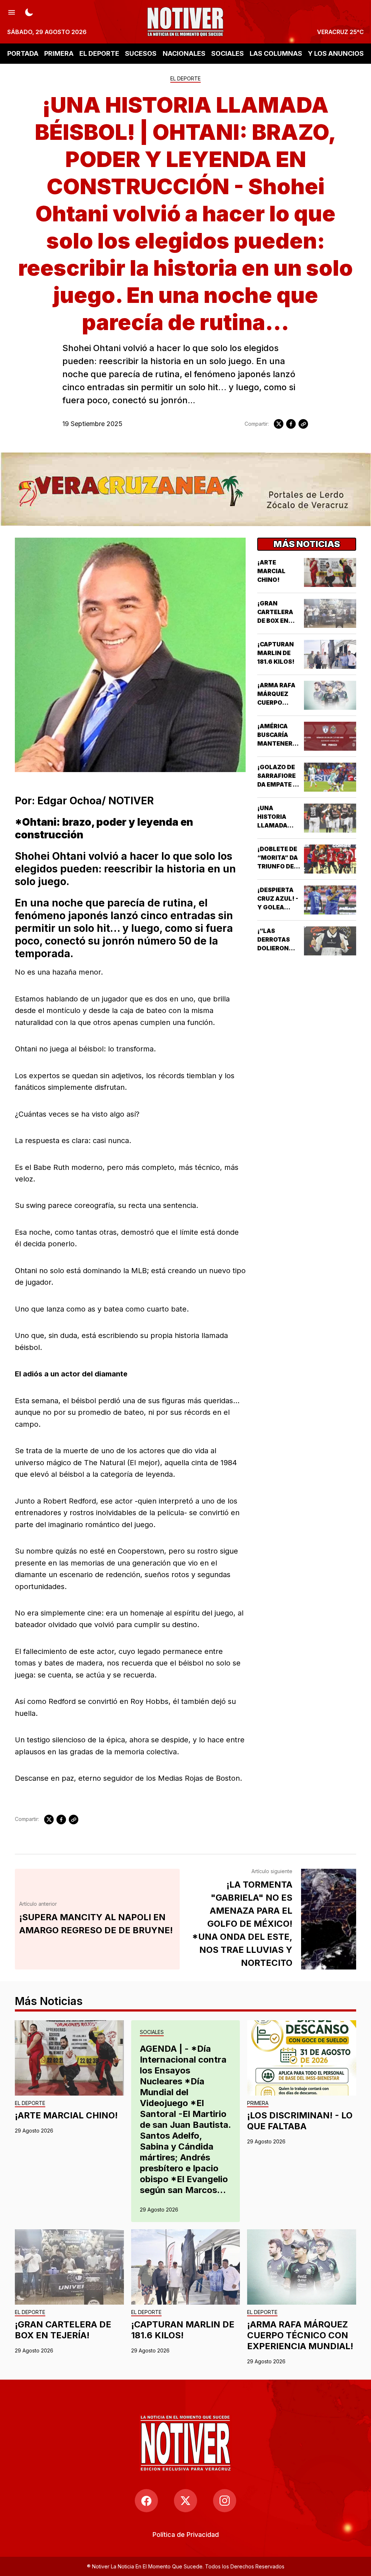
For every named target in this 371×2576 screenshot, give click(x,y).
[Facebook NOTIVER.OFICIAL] (146, 2501)
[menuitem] (186, 2535)
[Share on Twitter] (279, 424)
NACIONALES (184, 53)
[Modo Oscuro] (29, 12)
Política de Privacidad (186, 2535)
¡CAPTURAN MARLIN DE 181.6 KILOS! (276, 653)
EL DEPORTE (99, 53)
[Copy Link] (303, 424)
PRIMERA (59, 53)
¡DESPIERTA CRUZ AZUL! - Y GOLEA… (278, 899)
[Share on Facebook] (291, 424)
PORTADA (23, 53)
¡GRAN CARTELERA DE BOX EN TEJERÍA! (63, 2330)
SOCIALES (228, 53)
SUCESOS (141, 53)
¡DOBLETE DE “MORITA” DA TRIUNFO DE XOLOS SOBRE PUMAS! (278, 866)
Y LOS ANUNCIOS (336, 53)
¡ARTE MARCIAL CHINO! (271, 571)
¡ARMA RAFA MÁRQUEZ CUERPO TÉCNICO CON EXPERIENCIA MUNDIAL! (300, 2335)
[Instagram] (225, 2501)
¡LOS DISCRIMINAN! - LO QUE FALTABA (300, 2121)
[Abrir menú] (12, 12)
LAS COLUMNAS (276, 53)
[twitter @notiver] (185, 2501)
